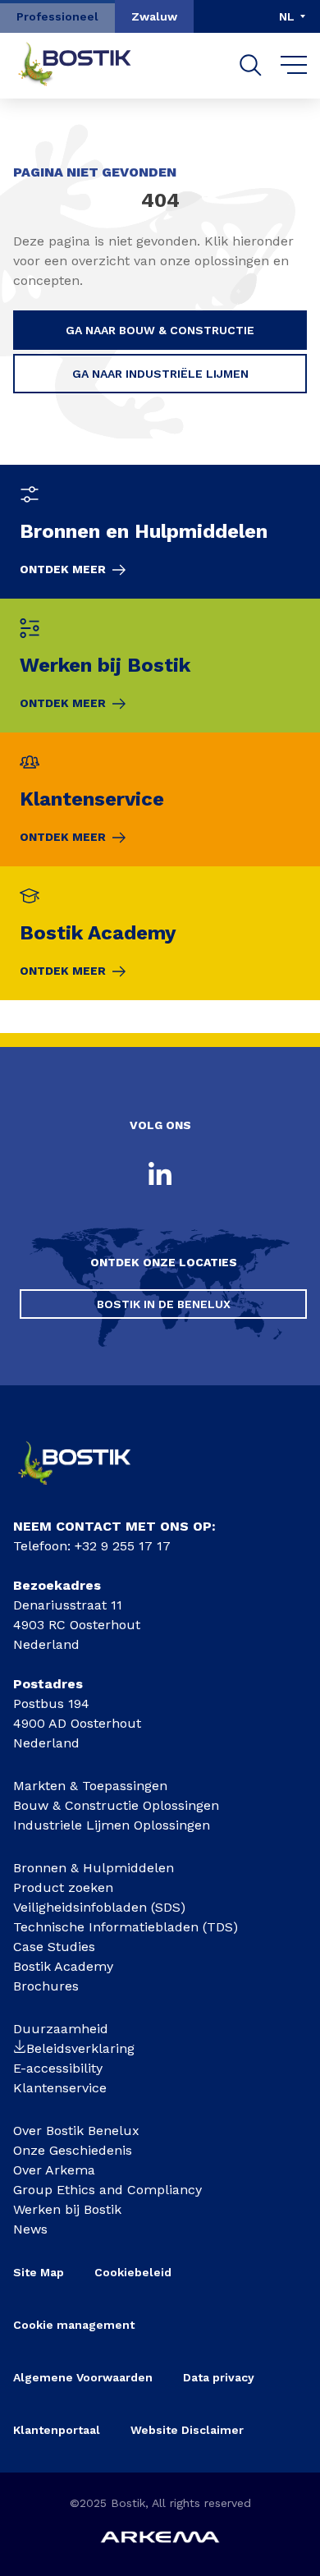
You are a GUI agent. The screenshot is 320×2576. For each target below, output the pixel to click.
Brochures (46, 1986)
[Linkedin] (160, 1175)
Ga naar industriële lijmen (160, 374)
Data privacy (219, 2377)
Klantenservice (60, 2088)
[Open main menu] (294, 66)
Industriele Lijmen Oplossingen (112, 1825)
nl (287, 16)
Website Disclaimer (187, 2430)
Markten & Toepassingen (90, 1786)
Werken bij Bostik (67, 2209)
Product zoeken (63, 1887)
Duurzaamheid (61, 2029)
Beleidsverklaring (80, 2048)
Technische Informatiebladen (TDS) (126, 1927)
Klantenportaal (57, 2430)
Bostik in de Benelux (164, 1304)
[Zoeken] (251, 65)
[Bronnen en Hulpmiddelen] (160, 532)
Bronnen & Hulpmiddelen (94, 1868)
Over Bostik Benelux (76, 2131)
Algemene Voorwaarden (83, 2377)
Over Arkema (54, 2170)
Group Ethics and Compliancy (107, 2190)
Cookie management (74, 2325)
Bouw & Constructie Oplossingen (116, 1805)
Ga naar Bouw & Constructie (160, 330)
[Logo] (87, 1490)
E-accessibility (58, 2068)
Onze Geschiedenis (73, 2150)
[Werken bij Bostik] (160, 666)
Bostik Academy (63, 1966)
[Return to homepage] (87, 66)
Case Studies (54, 1947)
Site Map (39, 2272)
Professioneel (57, 16)
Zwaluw (154, 16)
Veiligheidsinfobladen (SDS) (99, 1907)
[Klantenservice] (160, 799)
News (30, 2229)
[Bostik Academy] (160, 933)
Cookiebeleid (133, 2272)
